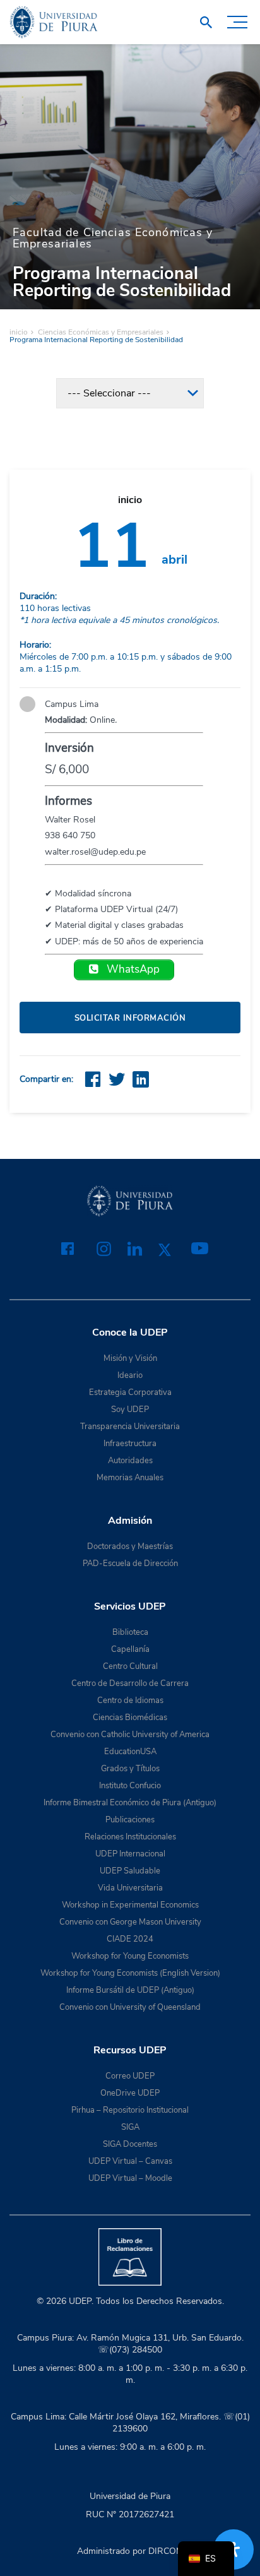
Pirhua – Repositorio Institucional (130, 2110)
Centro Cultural (130, 1666)
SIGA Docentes (130, 2144)
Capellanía (130, 1649)
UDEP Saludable (130, 1871)
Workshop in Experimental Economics (130, 1905)
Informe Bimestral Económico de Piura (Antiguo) (130, 1803)
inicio (19, 332)
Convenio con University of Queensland (130, 2007)
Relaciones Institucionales (130, 1837)
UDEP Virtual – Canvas (130, 2161)
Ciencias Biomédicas (130, 1718)
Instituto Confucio (130, 1786)
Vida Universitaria (130, 1888)
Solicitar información (130, 1018)
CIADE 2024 (130, 1939)
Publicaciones (130, 1820)
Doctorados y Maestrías (130, 1546)
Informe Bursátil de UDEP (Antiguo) (130, 1990)
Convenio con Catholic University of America (130, 1735)
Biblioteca (130, 1632)
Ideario (130, 1375)
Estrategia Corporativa (130, 1392)
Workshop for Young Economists (130, 1956)
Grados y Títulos (130, 1769)
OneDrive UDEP (130, 2093)
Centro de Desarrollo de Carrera (130, 1683)
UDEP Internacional (130, 1854)
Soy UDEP (130, 1410)
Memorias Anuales (130, 1478)
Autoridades (130, 1461)
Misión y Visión (130, 1358)
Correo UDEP (130, 2076)
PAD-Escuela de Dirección (130, 1564)
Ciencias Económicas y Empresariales (101, 332)
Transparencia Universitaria (130, 1427)
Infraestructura (130, 1444)
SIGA (130, 2127)
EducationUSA (130, 1752)
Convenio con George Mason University (130, 1922)
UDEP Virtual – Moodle (130, 2178)
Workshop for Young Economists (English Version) (130, 1973)
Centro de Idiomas (130, 1701)
